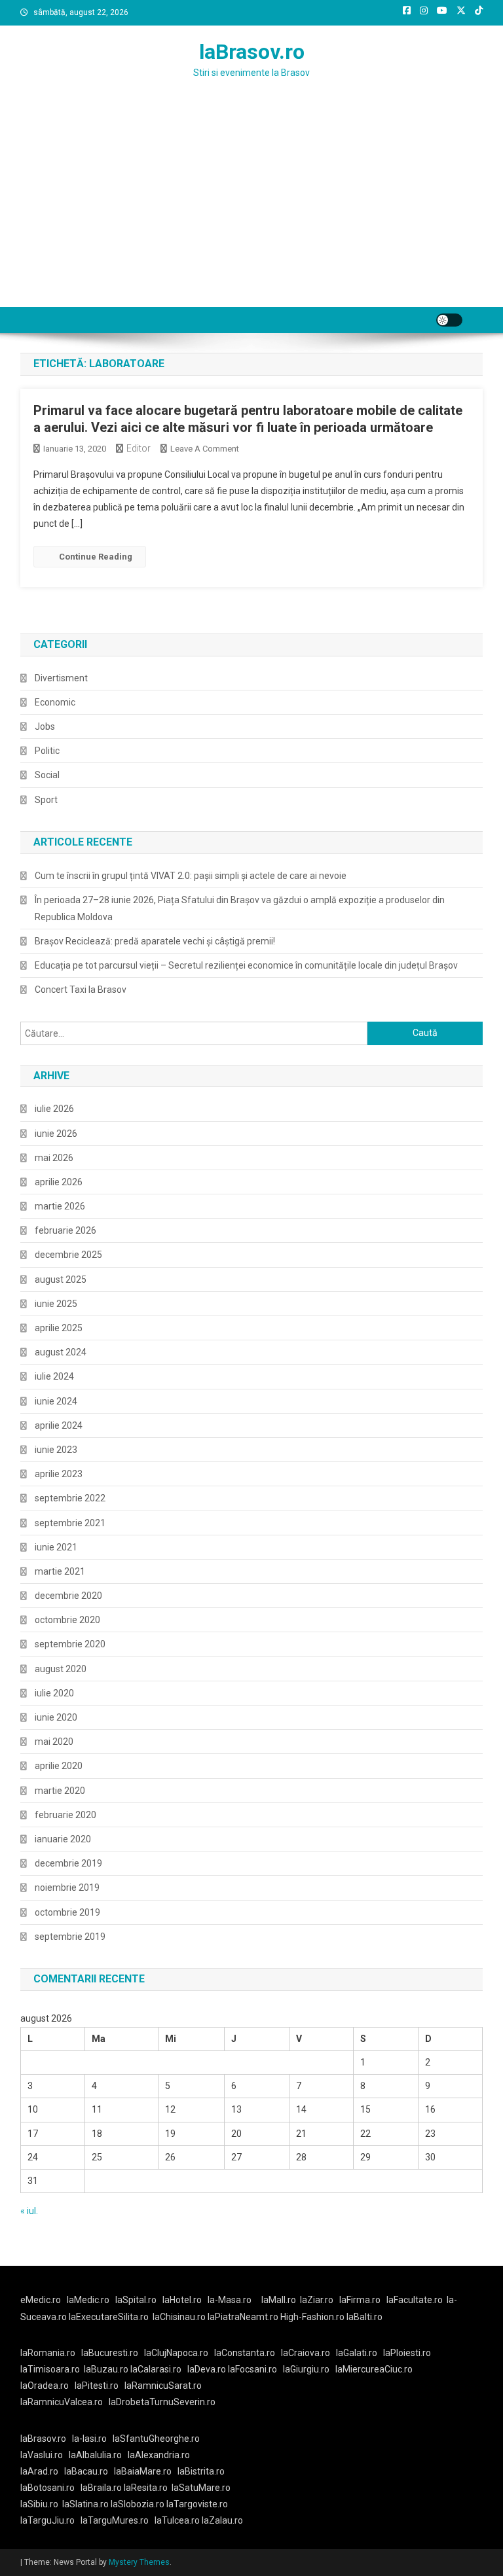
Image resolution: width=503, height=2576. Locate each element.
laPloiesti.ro (407, 2353)
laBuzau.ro (107, 2369)
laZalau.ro (222, 2520)
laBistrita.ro (201, 2471)
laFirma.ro (360, 2300)
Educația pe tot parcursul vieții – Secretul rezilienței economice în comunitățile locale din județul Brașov (246, 965)
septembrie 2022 (70, 1498)
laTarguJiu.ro (50, 2520)
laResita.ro (146, 2488)
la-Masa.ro (230, 2300)
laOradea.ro (45, 2386)
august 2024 (61, 1352)
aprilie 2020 (59, 1766)
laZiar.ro (317, 2300)
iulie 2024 (54, 1376)
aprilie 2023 (59, 1474)
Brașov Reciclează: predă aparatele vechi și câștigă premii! (155, 941)
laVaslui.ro (45, 2455)
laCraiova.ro (306, 2353)
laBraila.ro (101, 2488)
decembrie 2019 (68, 1863)
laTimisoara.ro (50, 2369)
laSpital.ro (136, 2300)
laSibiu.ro (39, 2504)
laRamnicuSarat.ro (163, 2386)
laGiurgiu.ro (309, 2369)
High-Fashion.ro (312, 2317)
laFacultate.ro (415, 2300)
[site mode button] (449, 320)
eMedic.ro (41, 2300)
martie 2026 (60, 1206)
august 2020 (61, 1669)
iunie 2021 (56, 1547)
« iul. (29, 2211)
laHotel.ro (182, 2300)
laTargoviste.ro (197, 2504)
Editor (139, 448)
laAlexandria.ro (159, 2455)
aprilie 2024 (59, 1425)
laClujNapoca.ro (176, 2353)
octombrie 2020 (67, 1620)
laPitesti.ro (97, 2386)
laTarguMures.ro (115, 2520)
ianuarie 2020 (63, 1839)
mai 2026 (54, 1158)
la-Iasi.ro (89, 2439)
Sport (46, 800)
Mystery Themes (139, 2562)
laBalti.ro (364, 2317)
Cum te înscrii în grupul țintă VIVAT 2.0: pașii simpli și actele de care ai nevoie (191, 876)
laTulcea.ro (178, 2520)
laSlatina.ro (85, 2504)
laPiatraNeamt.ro (243, 2317)
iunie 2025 (56, 1304)
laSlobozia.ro (138, 2504)
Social (47, 775)
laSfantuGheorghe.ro (156, 2439)
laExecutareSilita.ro (109, 2317)
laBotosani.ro (47, 2488)
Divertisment (61, 678)
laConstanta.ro (245, 2353)
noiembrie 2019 (67, 1887)
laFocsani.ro (252, 2369)
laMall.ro (279, 2300)
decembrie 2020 (68, 1596)
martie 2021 (60, 1571)
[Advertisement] (251, 209)
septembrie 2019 (70, 1937)
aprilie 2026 (59, 1182)
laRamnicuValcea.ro (62, 2402)
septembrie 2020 (70, 1644)
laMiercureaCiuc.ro (374, 2369)
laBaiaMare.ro (143, 2471)
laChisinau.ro (179, 2317)
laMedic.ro (89, 2300)
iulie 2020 (54, 1693)
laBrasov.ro (252, 52)
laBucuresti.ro (110, 2353)
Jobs (45, 726)
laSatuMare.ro (201, 2488)
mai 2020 (54, 1742)
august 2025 (61, 1279)
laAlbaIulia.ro (95, 2455)
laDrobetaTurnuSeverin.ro (162, 2402)
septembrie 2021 (70, 1523)
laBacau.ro (86, 2471)
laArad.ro (39, 2471)
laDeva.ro (207, 2369)
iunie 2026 (56, 1134)
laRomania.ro (48, 2353)
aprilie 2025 (59, 1328)
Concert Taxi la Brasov (81, 990)
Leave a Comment (205, 449)
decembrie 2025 (68, 1255)
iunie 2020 (56, 1717)
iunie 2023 (56, 1450)
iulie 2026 (54, 1109)
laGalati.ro (357, 2353)
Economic (55, 702)
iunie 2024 (56, 1401)
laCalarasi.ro (156, 2369)
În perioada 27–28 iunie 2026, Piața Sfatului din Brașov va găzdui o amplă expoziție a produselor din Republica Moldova (240, 908)
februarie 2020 (65, 1815)
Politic (47, 751)
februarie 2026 (65, 1230)
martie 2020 (60, 1791)
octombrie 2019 (67, 1912)
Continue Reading (96, 557)
